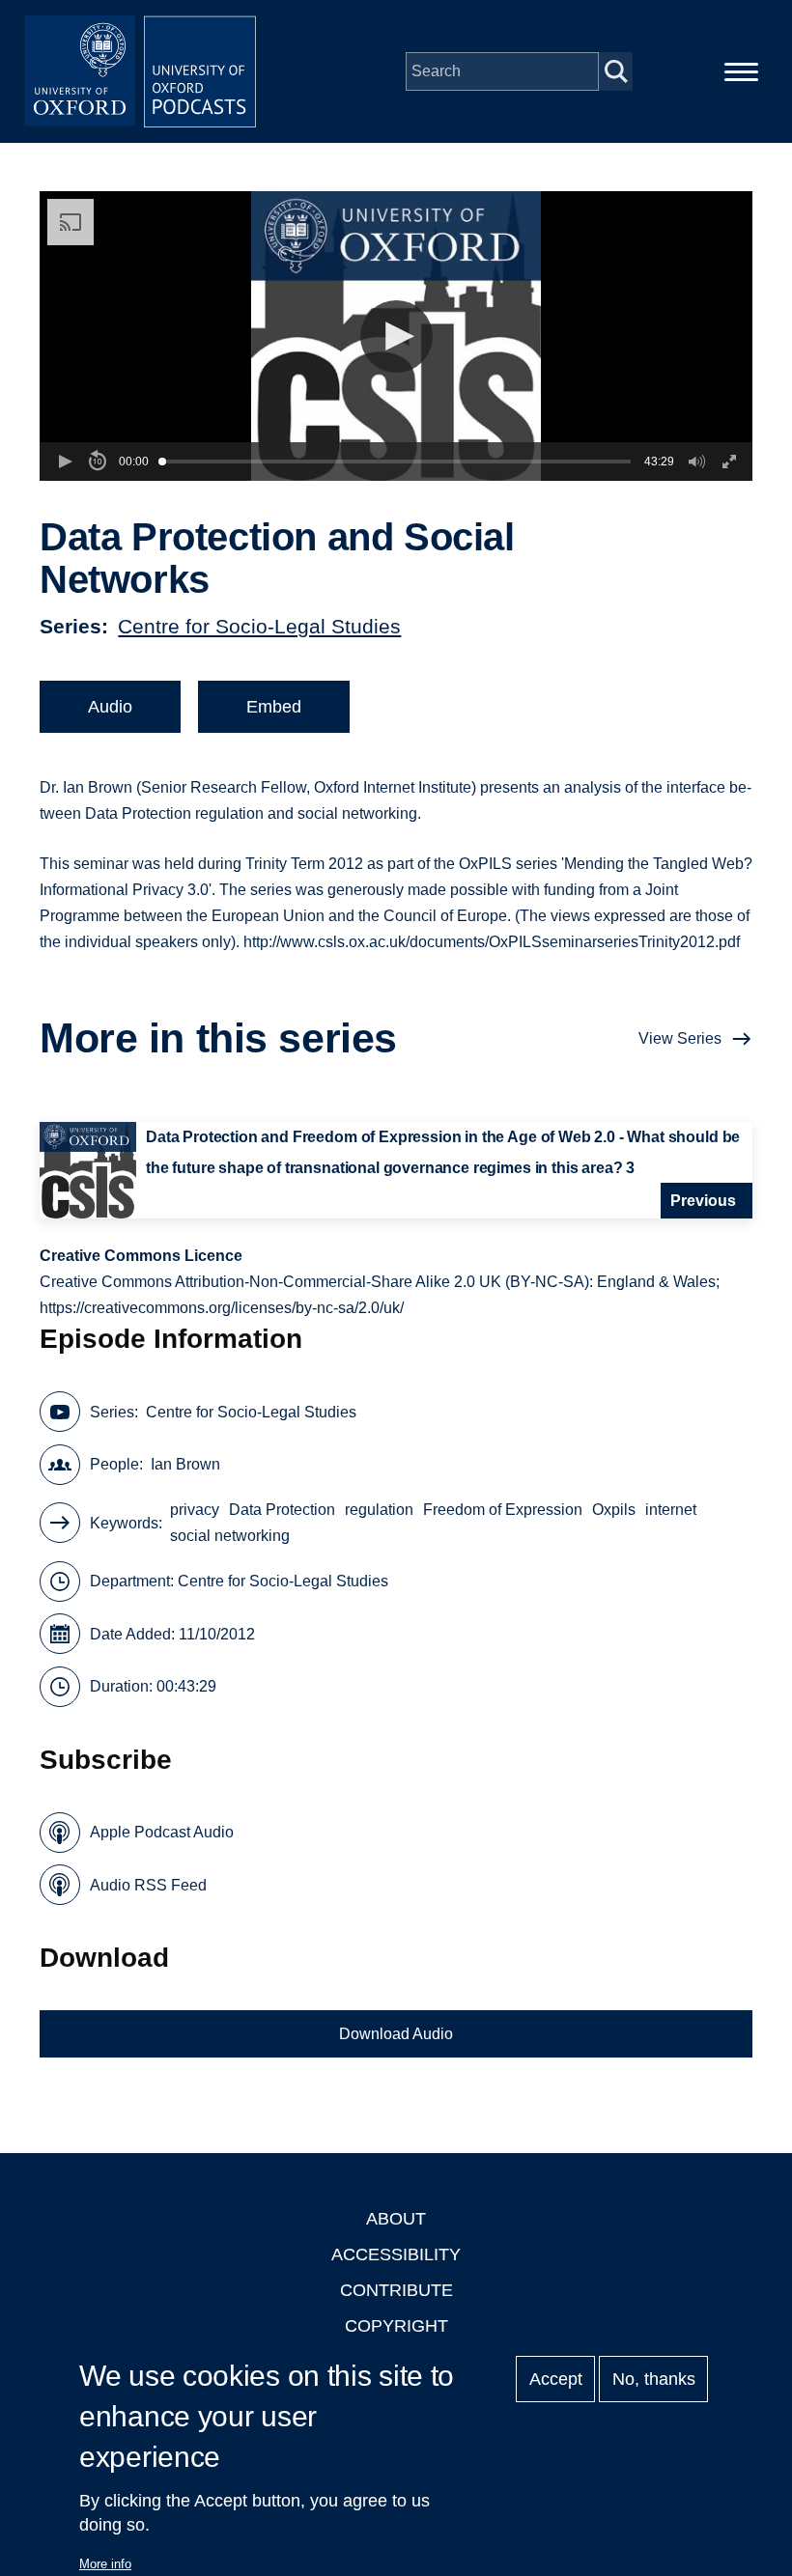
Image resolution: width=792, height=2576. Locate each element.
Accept (556, 2379)
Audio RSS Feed (148, 1885)
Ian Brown (185, 1464)
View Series (680, 1038)
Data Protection (282, 1510)
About (396, 2219)
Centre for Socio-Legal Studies (259, 626)
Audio (110, 707)
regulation (379, 1510)
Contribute (396, 2290)
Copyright (396, 2326)
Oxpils (614, 1510)
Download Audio (396, 2034)
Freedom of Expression (503, 1510)
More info (105, 2564)
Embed (274, 707)
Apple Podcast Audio (162, 1832)
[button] (396, 336)
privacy (195, 1510)
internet (671, 1510)
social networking (230, 1536)
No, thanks (654, 2379)
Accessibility (396, 2254)
